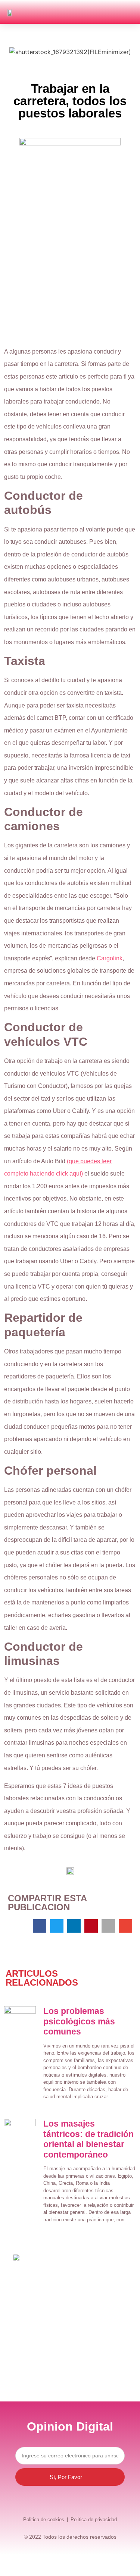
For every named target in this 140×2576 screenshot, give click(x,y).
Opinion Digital (70, 2426)
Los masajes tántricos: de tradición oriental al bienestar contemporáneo (88, 2139)
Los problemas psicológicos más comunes (79, 2021)
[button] (129, 12)
